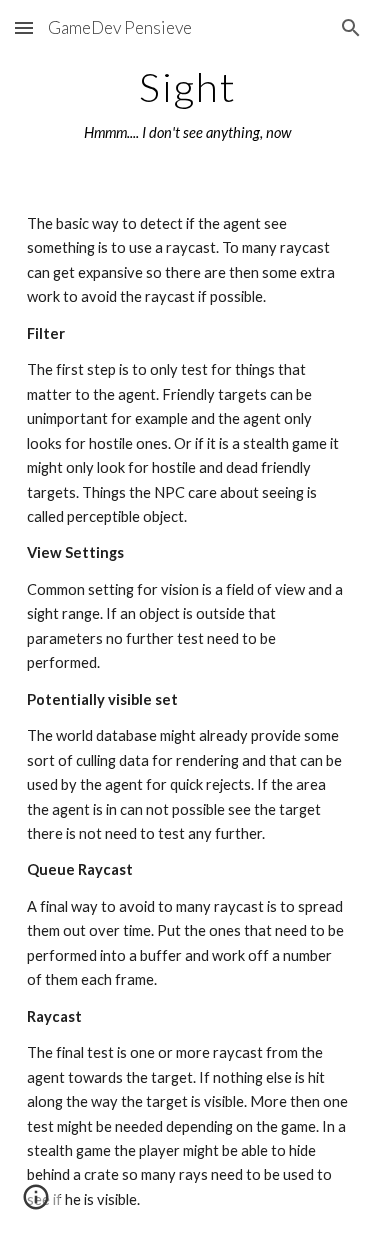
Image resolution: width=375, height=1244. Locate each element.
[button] (24, 27)
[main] (188, 105)
